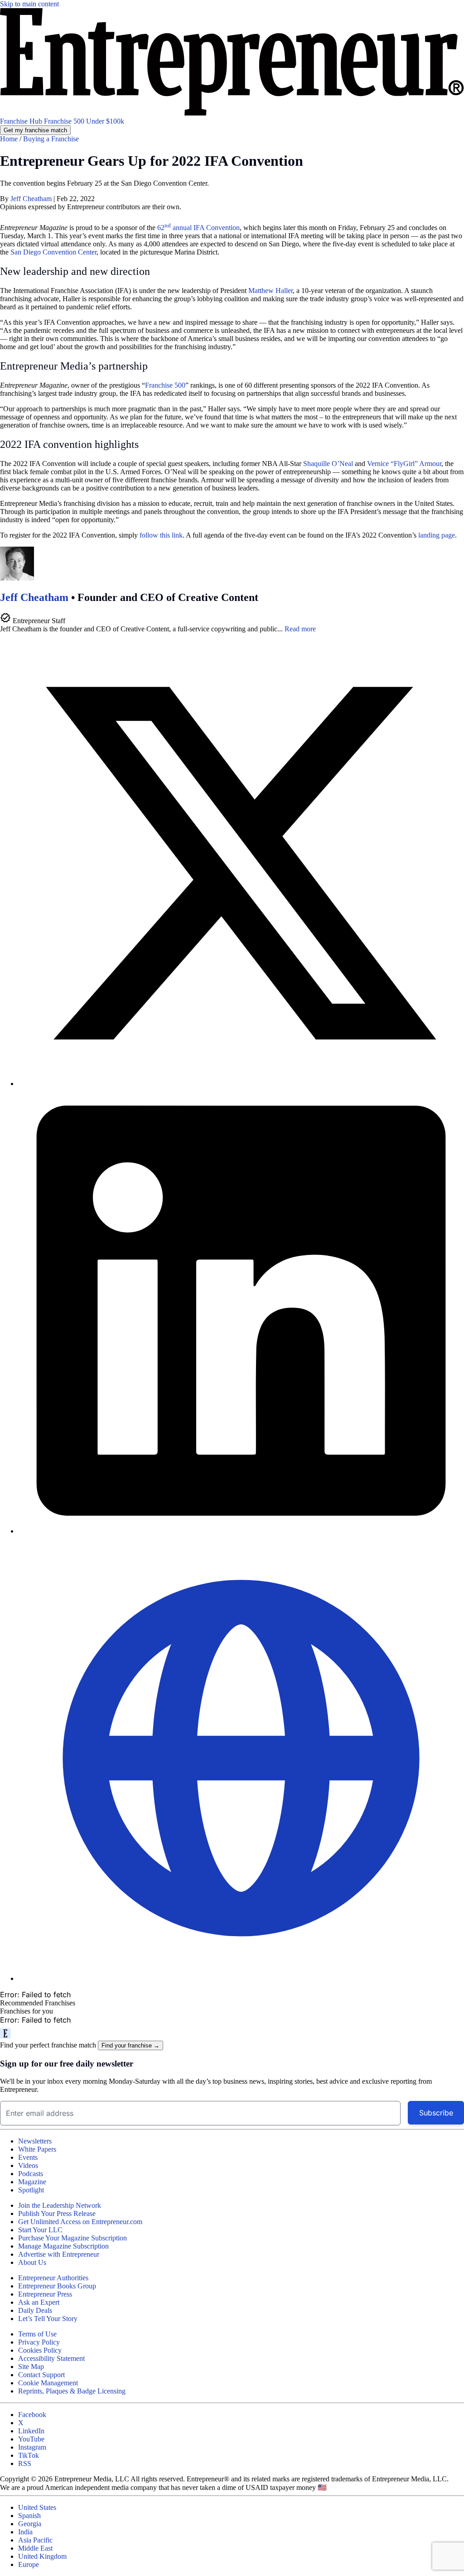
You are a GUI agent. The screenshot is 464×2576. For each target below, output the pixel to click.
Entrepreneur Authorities (53, 2278)
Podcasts (31, 2174)
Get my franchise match (35, 130)
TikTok (29, 2455)
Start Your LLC (40, 2230)
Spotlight (31, 2190)
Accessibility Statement (51, 2358)
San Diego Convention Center (53, 252)
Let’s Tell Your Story (48, 2319)
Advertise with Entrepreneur (59, 2254)
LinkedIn (31, 2431)
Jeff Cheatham (32, 199)
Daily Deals (35, 2310)
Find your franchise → (130, 2045)
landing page (437, 535)
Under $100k (105, 121)
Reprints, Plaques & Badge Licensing (72, 2391)
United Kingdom (42, 2556)
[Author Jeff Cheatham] (17, 578)
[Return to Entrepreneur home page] (232, 113)
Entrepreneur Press (45, 2294)
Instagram (32, 2447)
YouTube (31, 2439)
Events (28, 2157)
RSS (25, 2463)
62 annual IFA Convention (198, 228)
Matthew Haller (271, 291)
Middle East (35, 2548)
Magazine (32, 2182)
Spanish (29, 2516)
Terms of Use (37, 2334)
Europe (29, 2564)
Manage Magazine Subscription (63, 2246)
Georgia (30, 2524)
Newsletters (35, 2141)
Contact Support (41, 2375)
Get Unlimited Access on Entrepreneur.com (80, 2222)
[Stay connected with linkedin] (241, 1312)
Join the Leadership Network (60, 2205)
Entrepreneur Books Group (57, 2286)
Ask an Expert (39, 2302)
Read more (300, 629)
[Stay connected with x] (241, 864)
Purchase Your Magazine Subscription (72, 2238)
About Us (32, 2262)
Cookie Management (48, 2383)
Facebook (32, 2415)
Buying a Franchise (51, 139)
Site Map (31, 2367)
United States (37, 2507)
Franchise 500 (65, 121)
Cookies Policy (40, 2350)
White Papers (37, 2149)
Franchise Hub (22, 121)
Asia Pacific (35, 2540)
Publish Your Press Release (57, 2213)
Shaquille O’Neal (328, 464)
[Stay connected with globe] (241, 1759)
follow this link (161, 535)
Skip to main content (29, 4)
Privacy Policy (39, 2342)
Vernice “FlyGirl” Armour (404, 464)
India (25, 2532)
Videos (28, 2165)
